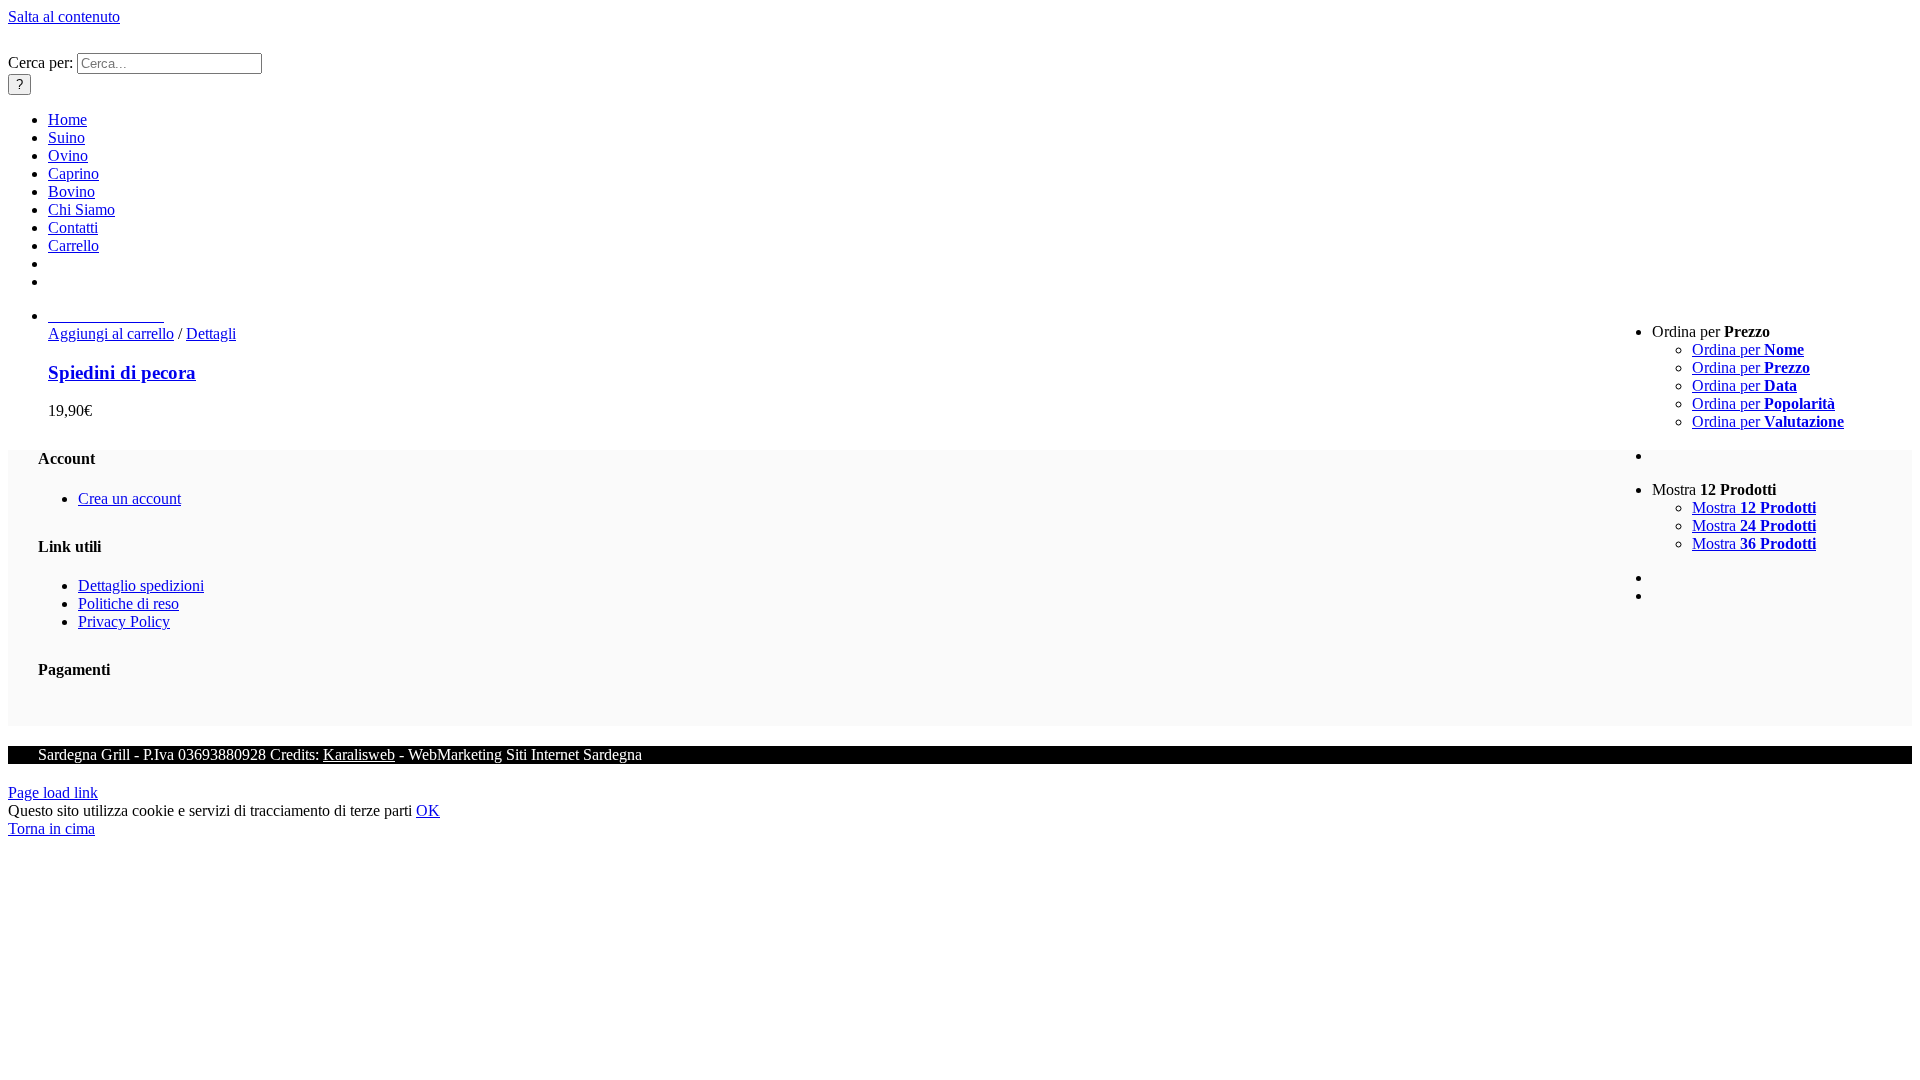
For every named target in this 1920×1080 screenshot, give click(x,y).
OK (428, 810)
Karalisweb (359, 754)
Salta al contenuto (64, 16)
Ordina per (1748, 349)
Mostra (1754, 507)
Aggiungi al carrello (111, 333)
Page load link (53, 792)
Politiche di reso (128, 603)
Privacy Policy (124, 621)
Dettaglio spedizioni (141, 585)
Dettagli (211, 333)
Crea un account (129, 498)
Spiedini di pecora (122, 372)
